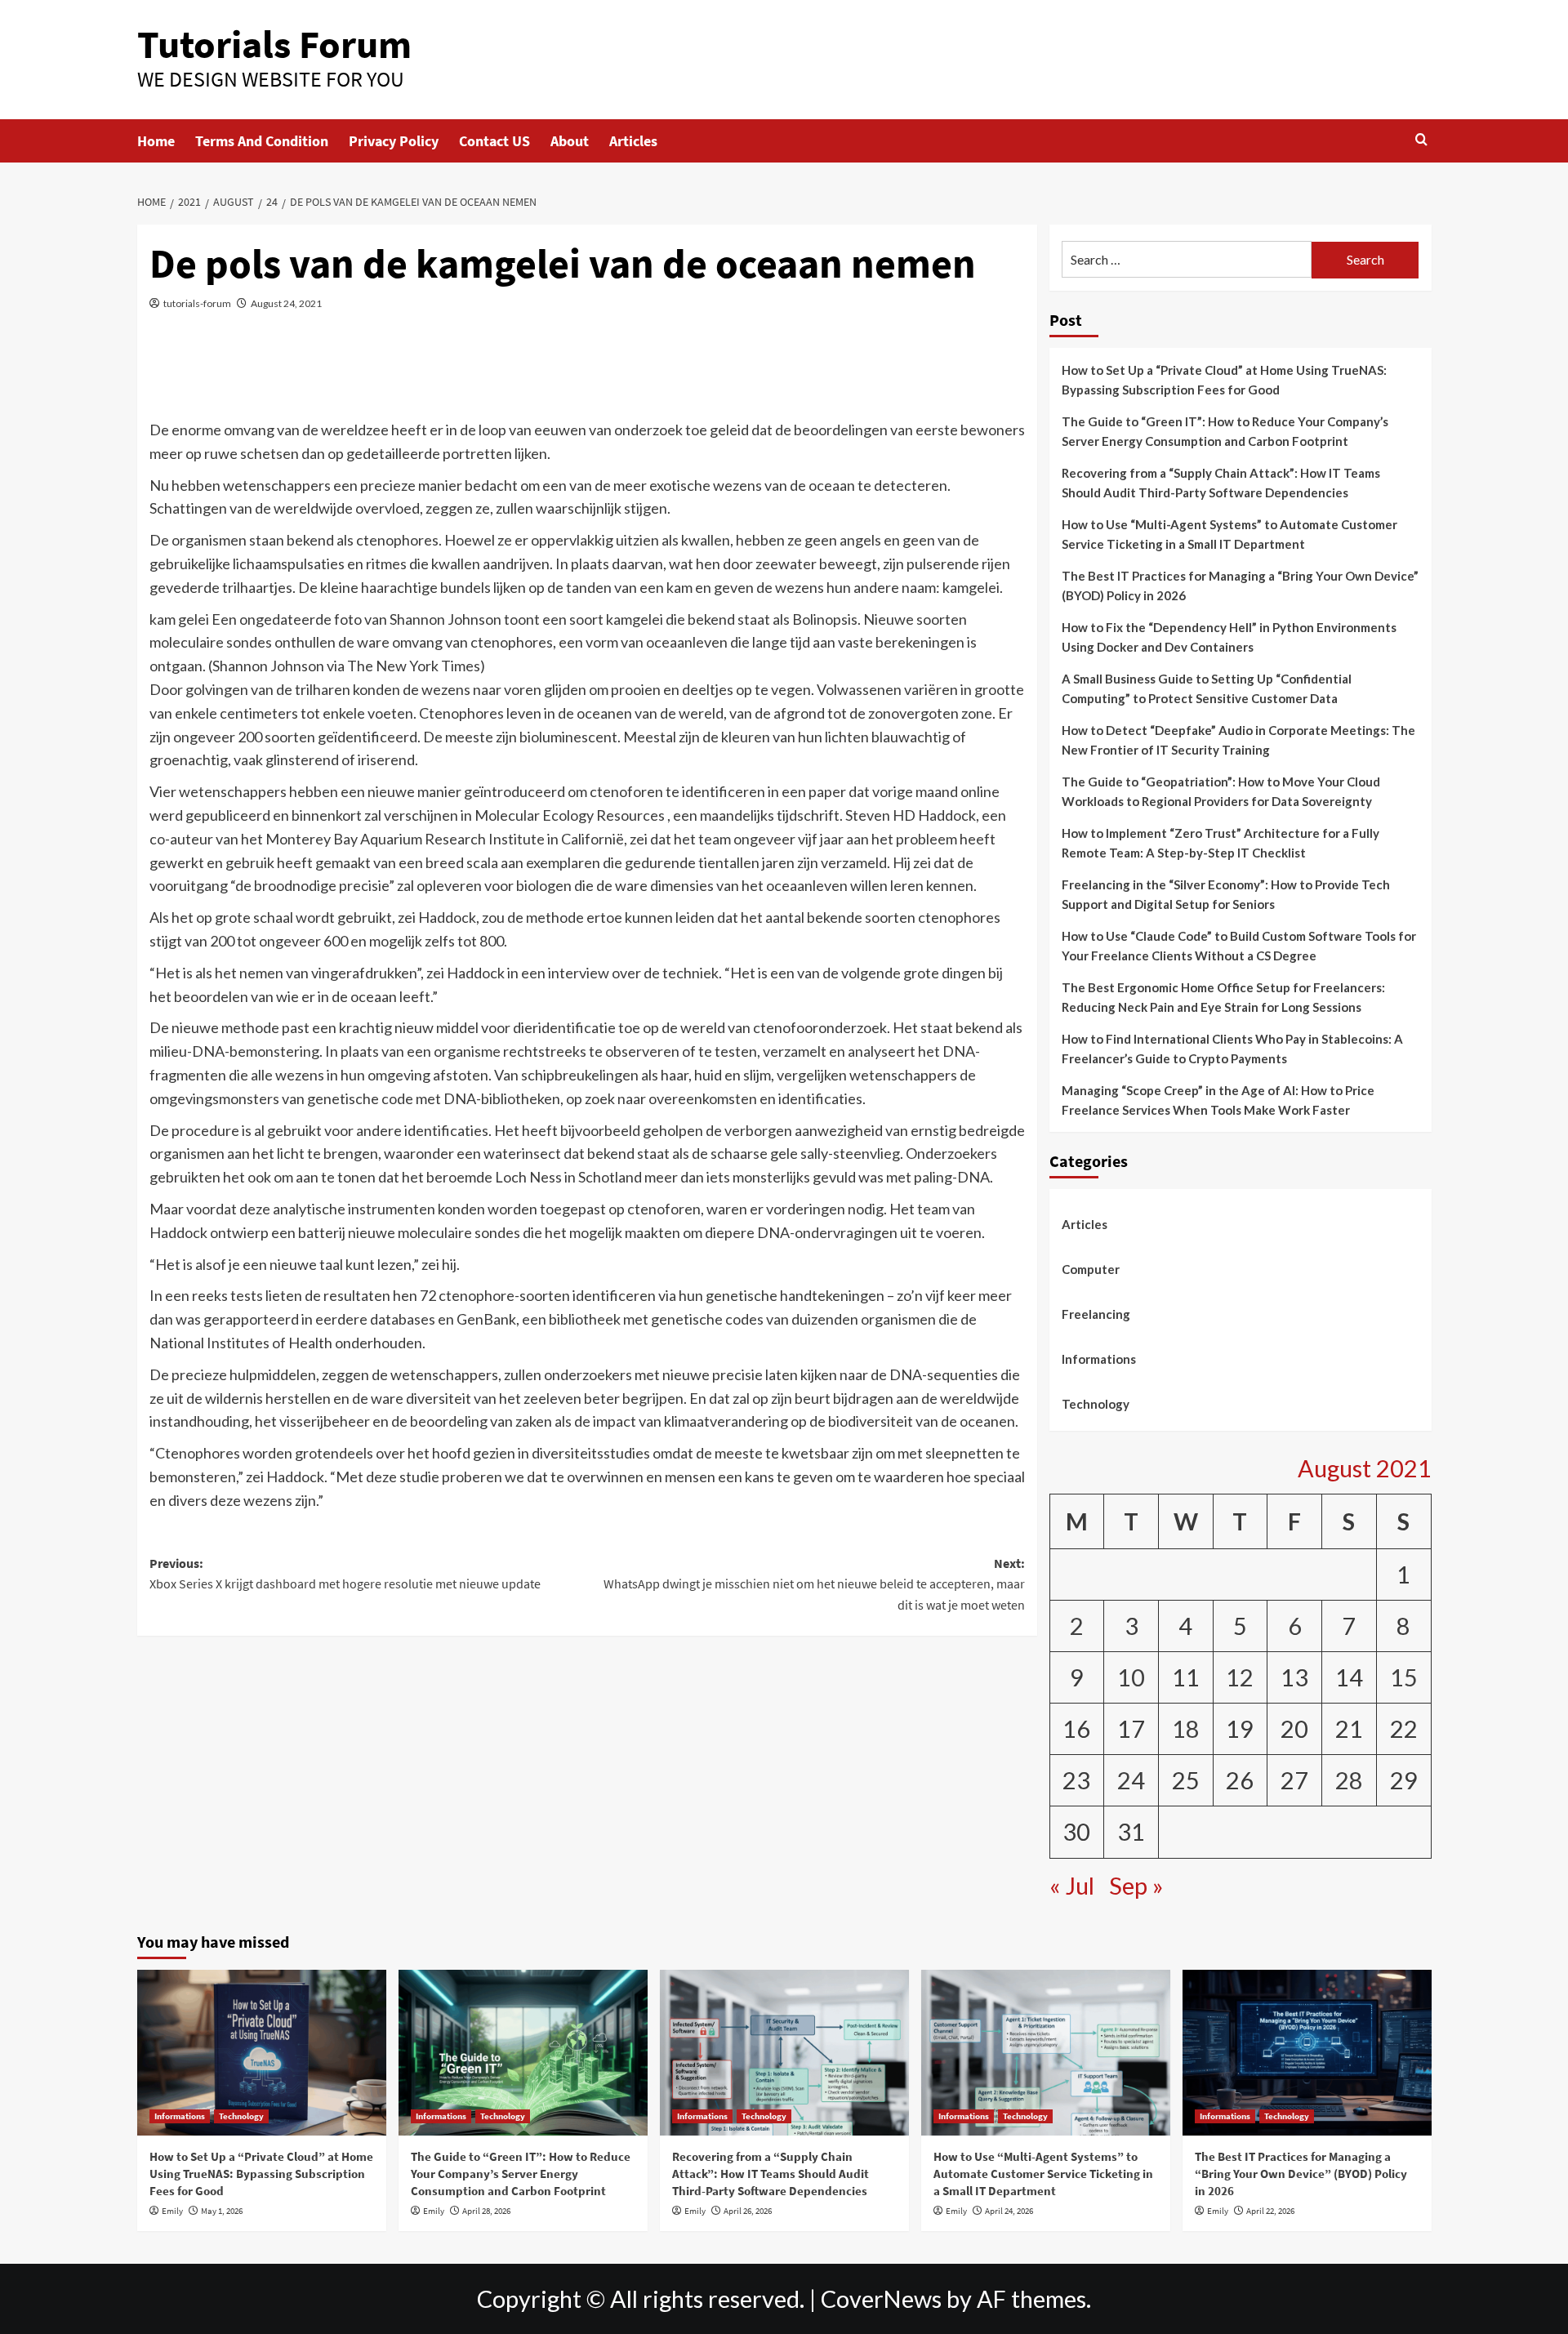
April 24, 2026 (1009, 2211)
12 (1240, 1677)
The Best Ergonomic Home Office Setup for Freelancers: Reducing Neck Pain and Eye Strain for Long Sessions (1223, 997)
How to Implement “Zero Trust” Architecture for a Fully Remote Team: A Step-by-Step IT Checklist (1221, 843)
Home (156, 141)
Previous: (345, 1574)
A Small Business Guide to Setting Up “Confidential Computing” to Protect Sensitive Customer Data (1207, 688)
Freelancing (1096, 1314)
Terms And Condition (262, 141)
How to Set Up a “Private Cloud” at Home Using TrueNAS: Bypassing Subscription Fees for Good (1224, 380)
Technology (1096, 1404)
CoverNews (881, 2299)
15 (1404, 1677)
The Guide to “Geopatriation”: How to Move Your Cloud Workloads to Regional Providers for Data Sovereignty (1221, 791)
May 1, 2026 (222, 2211)
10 (1131, 1677)
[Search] (1421, 140)
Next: (814, 1584)
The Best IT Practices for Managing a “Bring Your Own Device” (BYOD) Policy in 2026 (1240, 586)
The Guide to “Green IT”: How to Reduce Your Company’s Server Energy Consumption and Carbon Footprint (1225, 431)
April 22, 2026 (1270, 2211)
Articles (633, 141)
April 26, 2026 (748, 2211)
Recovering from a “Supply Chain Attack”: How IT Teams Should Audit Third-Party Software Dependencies (1221, 483)
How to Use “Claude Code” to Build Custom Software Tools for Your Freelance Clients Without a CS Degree (1239, 946)
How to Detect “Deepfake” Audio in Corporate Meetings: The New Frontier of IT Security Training (1238, 740)
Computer (1091, 1269)
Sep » (1136, 1886)
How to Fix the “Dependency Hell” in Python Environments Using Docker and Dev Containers (1229, 637)
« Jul (1072, 1886)
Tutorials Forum (274, 44)
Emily (172, 2211)
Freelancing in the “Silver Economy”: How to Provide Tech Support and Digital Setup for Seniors (1226, 894)
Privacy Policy (394, 141)
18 (1186, 1729)
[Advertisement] (587, 375)
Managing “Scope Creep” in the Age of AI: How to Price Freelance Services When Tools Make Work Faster (1218, 1100)
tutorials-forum (197, 303)
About (570, 141)
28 (1349, 1780)
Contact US (494, 141)
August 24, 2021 (286, 303)
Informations (1099, 1359)
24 (1131, 1780)
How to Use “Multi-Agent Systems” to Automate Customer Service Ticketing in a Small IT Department (1229, 534)
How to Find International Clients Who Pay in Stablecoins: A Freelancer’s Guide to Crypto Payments (1232, 1049)
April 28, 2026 (486, 2211)
